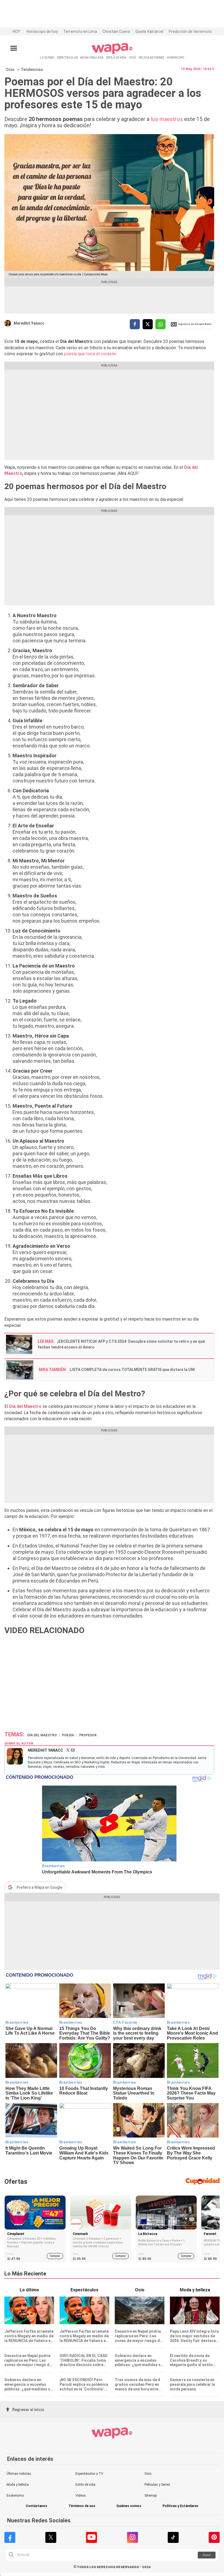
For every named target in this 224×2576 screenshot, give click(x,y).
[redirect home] (112, 53)
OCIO (132, 58)
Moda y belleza (18, 2485)
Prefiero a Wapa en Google (39, 1887)
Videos (81, 2496)
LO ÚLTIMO (47, 58)
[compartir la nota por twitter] (148, 324)
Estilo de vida (85, 2485)
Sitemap (151, 2496)
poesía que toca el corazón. (90, 354)
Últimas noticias (19, 2474)
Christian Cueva (116, 31)
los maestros (167, 119)
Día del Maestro (42, 1735)
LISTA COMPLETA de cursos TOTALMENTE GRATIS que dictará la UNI (132, 1370)
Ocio (10, 70)
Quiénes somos (129, 2506)
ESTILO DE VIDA (116, 58)
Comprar (55, 2256)
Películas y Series (157, 2485)
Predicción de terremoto (190, 31)
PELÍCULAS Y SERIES (151, 58)
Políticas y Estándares (180, 2506)
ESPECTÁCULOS (67, 58)
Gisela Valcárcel (149, 31)
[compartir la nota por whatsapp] (160, 324)
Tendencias (32, 70)
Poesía (68, 1735)
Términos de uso (82, 2506)
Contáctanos (36, 2506)
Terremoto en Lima (80, 31)
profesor (88, 1735)
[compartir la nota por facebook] (135, 324)
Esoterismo (15, 2496)
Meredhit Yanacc (29, 323)
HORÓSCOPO (176, 58)
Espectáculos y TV (89, 2474)
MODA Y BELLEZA (92, 58)
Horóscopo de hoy (42, 31)
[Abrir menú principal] (14, 48)
